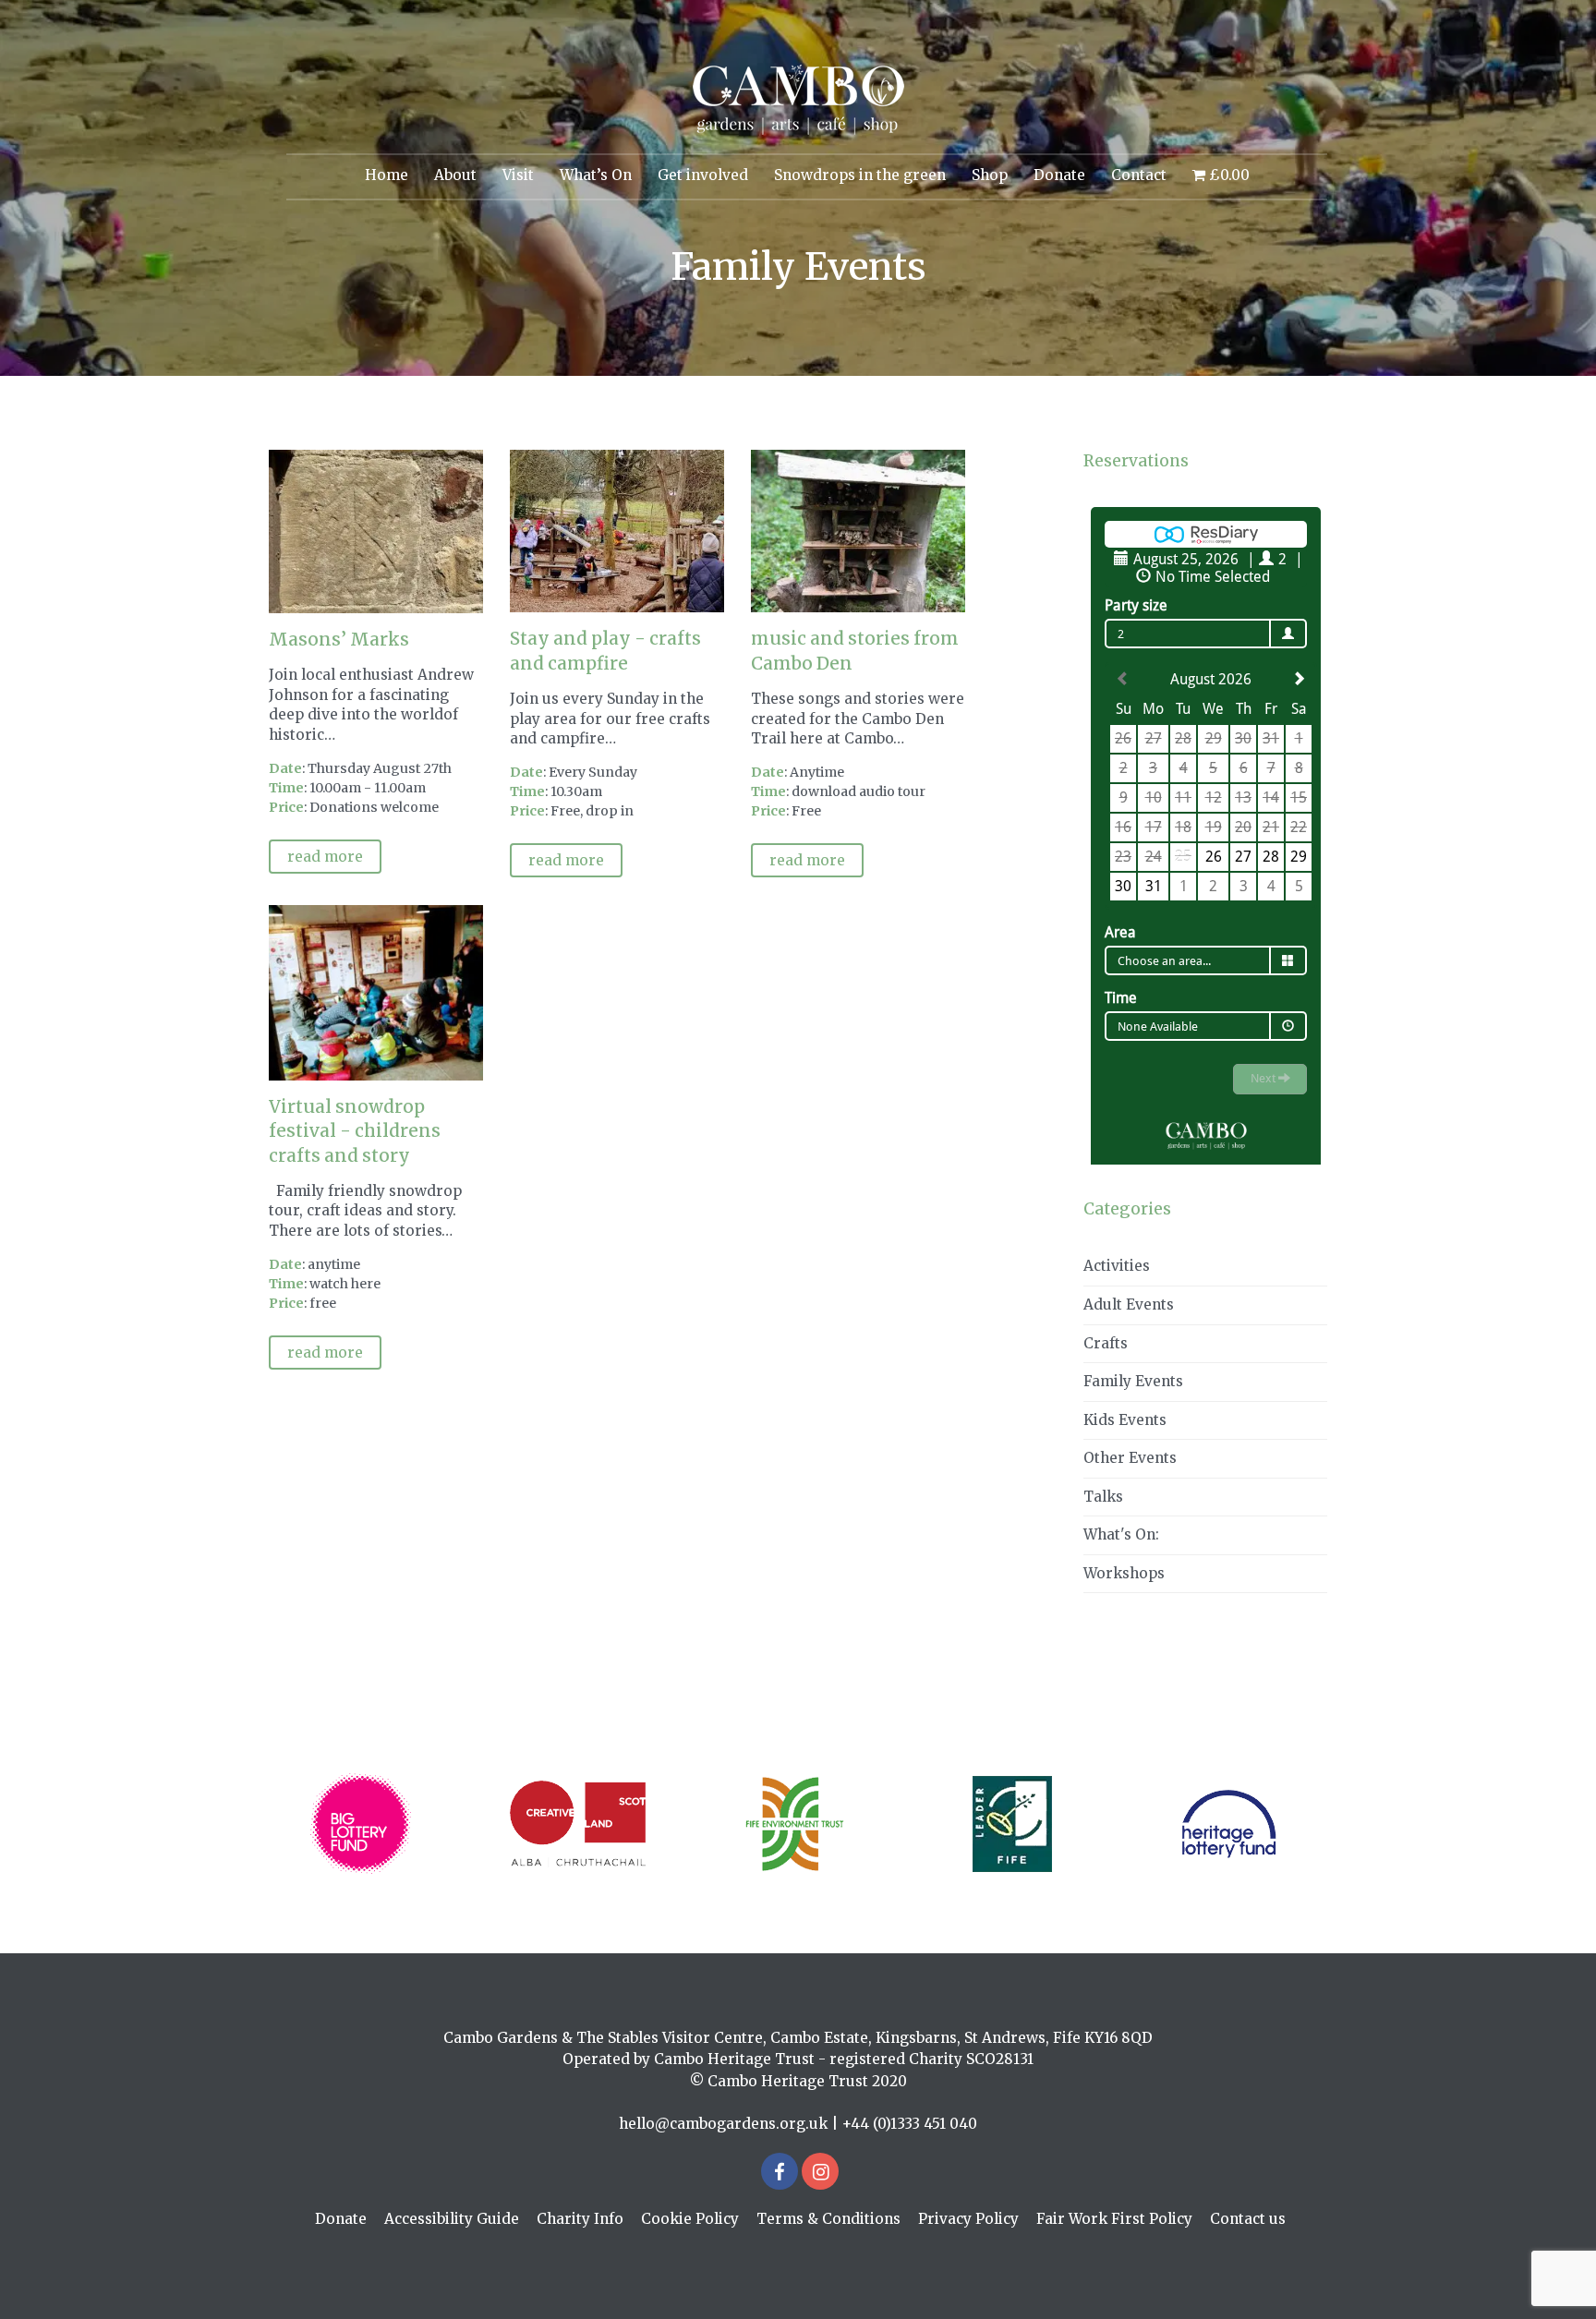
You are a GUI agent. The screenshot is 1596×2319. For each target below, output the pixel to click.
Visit (518, 175)
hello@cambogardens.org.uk (723, 2124)
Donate (1059, 175)
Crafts (1106, 1343)
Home (387, 175)
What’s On (596, 175)
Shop (990, 175)
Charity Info (580, 2219)
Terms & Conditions (828, 2219)
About (455, 175)
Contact (1139, 175)
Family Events (1133, 1381)
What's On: (1121, 1534)
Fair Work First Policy (1114, 2219)
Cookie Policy (690, 2219)
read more (325, 857)
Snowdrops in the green (860, 175)
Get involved (703, 175)
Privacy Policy (968, 2219)
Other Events (1130, 1458)
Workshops (1124, 1573)
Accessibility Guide (452, 2219)
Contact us (1248, 2219)
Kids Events (1125, 1420)
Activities (1117, 1266)
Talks (1103, 1497)
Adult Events (1129, 1304)
